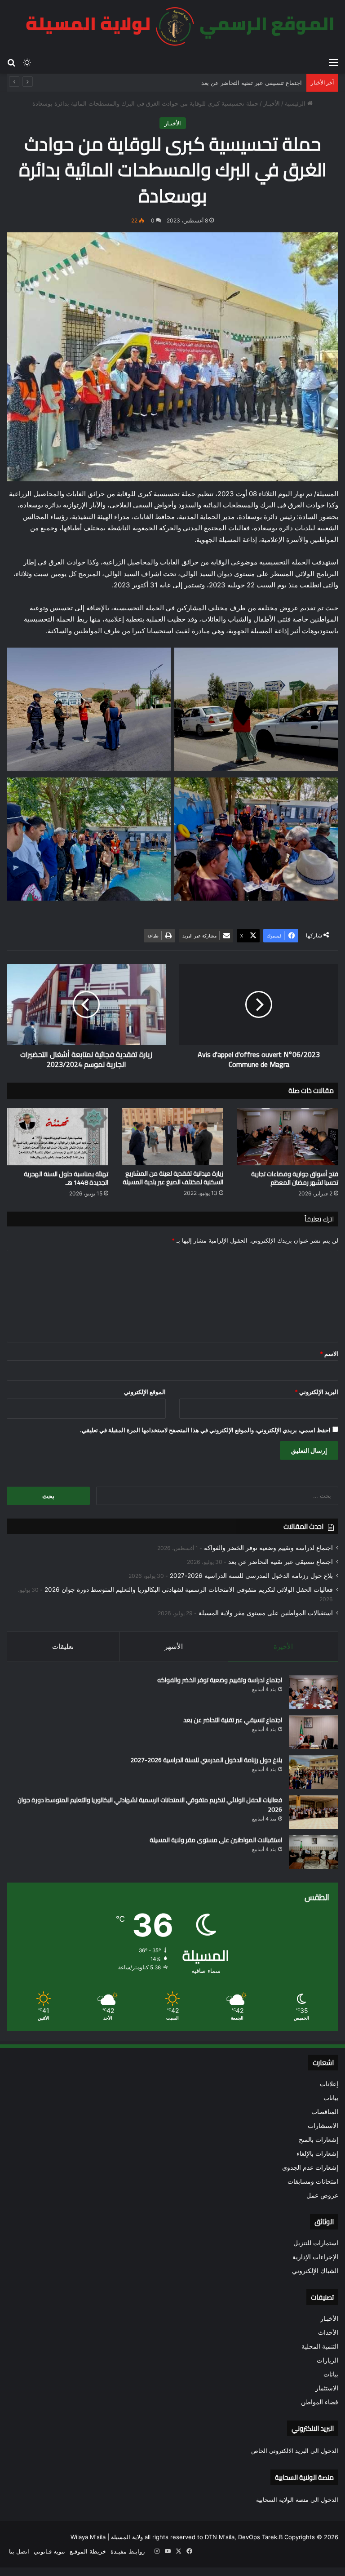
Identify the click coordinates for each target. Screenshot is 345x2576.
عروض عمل (322, 2195)
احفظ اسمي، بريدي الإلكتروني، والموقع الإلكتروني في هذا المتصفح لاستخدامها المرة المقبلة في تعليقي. (205, 1430)
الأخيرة (283, 1646)
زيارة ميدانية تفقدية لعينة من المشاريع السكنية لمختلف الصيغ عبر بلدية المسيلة (173, 1178)
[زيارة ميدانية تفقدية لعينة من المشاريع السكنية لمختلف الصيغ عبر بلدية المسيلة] (172, 1136)
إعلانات (329, 2084)
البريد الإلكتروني (316, 1392)
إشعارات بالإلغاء (317, 2154)
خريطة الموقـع (88, 2551)
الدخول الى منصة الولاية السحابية (297, 2500)
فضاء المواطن (320, 2402)
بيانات (331, 2098)
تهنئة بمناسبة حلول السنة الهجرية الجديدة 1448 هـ (66, 1178)
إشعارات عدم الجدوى (310, 2167)
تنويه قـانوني (49, 2551)
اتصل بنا (19, 2551)
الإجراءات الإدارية (315, 2257)
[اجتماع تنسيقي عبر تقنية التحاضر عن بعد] (314, 1732)
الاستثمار (327, 2388)
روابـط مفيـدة (128, 2551)
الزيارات (327, 2360)
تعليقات (63, 1646)
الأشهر (174, 1646)
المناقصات (325, 2112)
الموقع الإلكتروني (145, 1392)
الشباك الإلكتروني (315, 2271)
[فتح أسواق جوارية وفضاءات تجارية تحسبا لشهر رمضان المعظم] (287, 1136)
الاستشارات (323, 2126)
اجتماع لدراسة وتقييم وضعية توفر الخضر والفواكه (268, 1548)
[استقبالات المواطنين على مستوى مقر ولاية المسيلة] (314, 1852)
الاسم (329, 1354)
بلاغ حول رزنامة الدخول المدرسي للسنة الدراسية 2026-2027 (251, 1576)
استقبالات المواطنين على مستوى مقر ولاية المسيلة (266, 1613)
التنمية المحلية (320, 2346)
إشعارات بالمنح (318, 2140)
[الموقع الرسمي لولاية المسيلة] (175, 27)
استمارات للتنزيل (316, 2243)
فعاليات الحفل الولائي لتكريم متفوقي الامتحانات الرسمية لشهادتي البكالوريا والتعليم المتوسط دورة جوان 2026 (189, 1590)
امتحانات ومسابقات (313, 2181)
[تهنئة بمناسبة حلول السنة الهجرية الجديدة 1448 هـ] (57, 1136)
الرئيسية (296, 103)
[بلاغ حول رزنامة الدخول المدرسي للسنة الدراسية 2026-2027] (314, 1772)
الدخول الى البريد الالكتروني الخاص (295, 2451)
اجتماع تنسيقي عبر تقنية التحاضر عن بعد (252, 83)
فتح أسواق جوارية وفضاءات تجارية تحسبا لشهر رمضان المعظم (295, 1178)
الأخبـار (272, 103)
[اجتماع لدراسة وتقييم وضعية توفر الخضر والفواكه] (314, 1692)
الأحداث (328, 2332)
